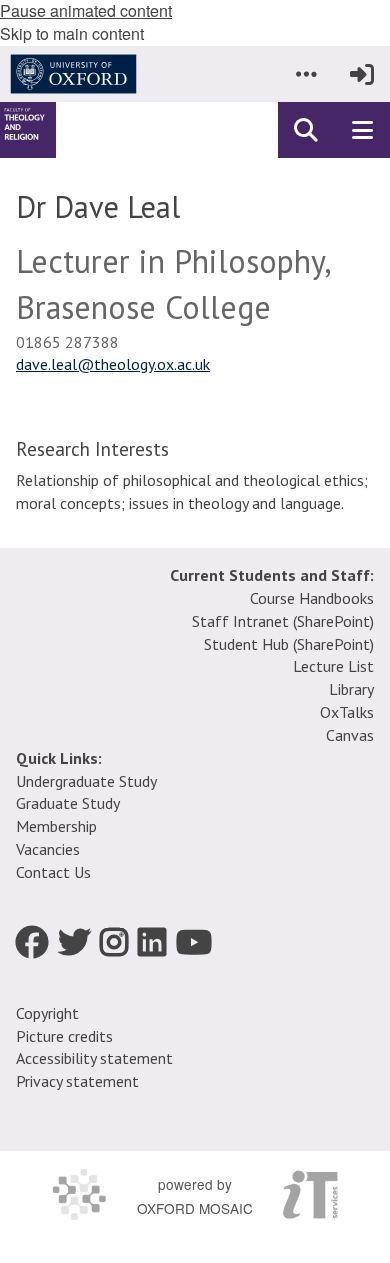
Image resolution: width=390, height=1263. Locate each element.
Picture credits (64, 1036)
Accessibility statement (94, 1058)
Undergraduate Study (86, 781)
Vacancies (48, 849)
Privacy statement (77, 1081)
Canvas (350, 735)
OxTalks (347, 712)
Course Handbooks (312, 598)
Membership (56, 826)
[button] (306, 74)
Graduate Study (68, 803)
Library (351, 689)
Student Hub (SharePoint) (289, 644)
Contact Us (53, 872)
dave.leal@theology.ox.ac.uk (113, 364)
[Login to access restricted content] (362, 74)
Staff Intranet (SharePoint (281, 621)
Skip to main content (72, 33)
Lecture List (333, 666)
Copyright (47, 1013)
